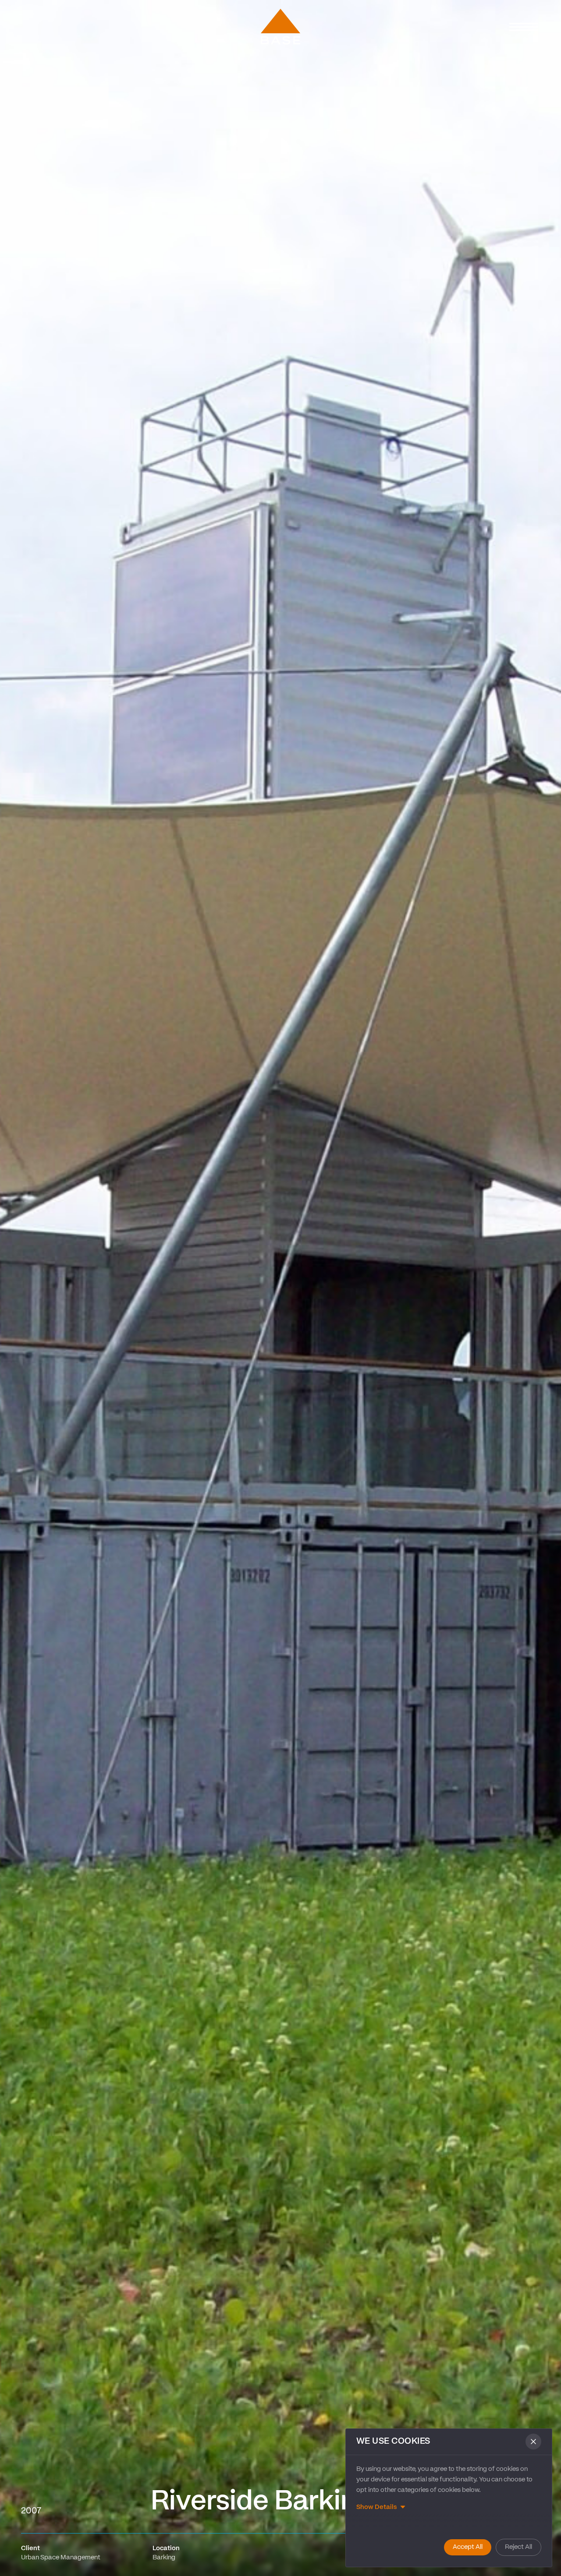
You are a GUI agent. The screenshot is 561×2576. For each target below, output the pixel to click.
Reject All (518, 2547)
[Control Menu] (524, 27)
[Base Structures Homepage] (280, 27)
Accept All (468, 2547)
